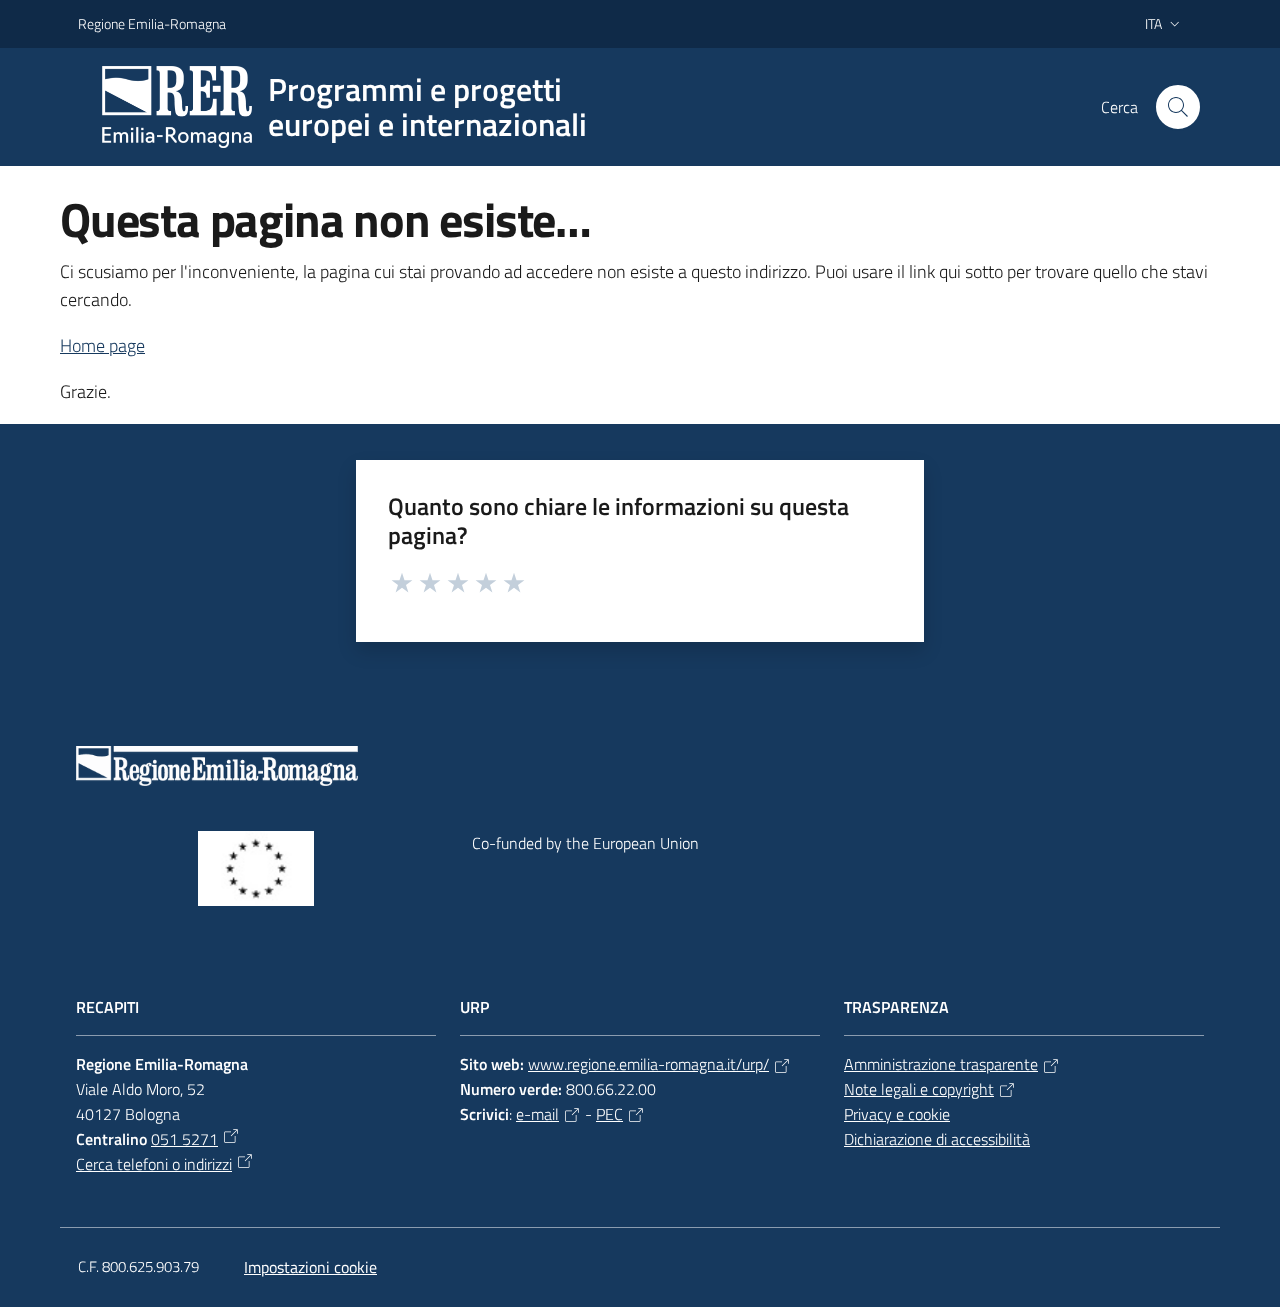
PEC (609, 1114)
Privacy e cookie (897, 1114)
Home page (102, 345)
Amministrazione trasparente (941, 1064)
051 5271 (184, 1139)
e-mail (537, 1114)
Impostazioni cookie (310, 1267)
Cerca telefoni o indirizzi (154, 1164)
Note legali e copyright (919, 1089)
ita (1153, 23)
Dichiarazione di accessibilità (937, 1139)
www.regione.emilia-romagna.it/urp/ (648, 1064)
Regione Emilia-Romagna (152, 23)
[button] (1178, 107)
